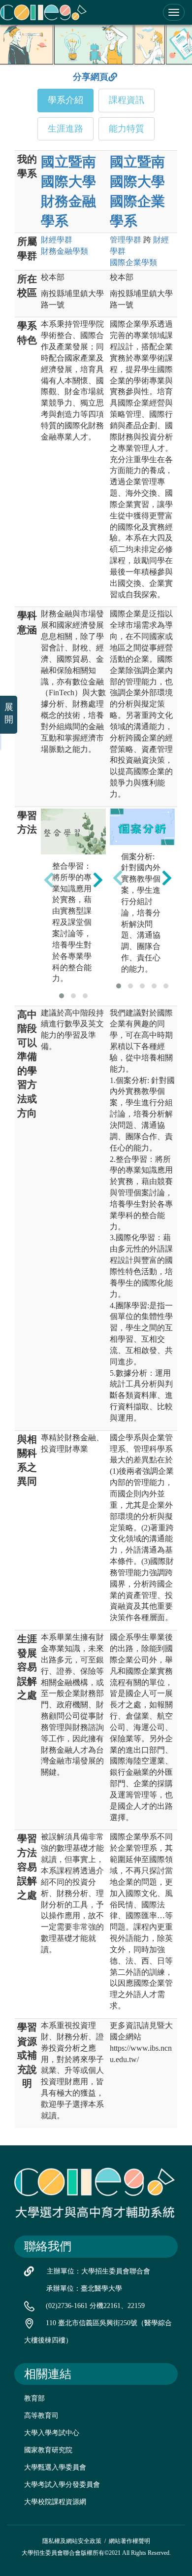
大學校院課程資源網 (55, 2502)
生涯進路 (65, 129)
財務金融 (64, 251)
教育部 (34, 2398)
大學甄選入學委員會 (55, 2467)
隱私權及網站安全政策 (72, 2541)
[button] (62, 996)
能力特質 (127, 129)
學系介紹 (65, 100)
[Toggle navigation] (174, 12)
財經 (57, 240)
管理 (126, 240)
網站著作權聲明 (129, 2541)
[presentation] (49, 880)
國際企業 (133, 262)
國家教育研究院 (48, 2450)
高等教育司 (41, 2416)
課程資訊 (127, 100)
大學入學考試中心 (52, 2433)
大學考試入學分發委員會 (62, 2485)
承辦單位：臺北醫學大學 (84, 2288)
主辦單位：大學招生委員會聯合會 (98, 2271)
